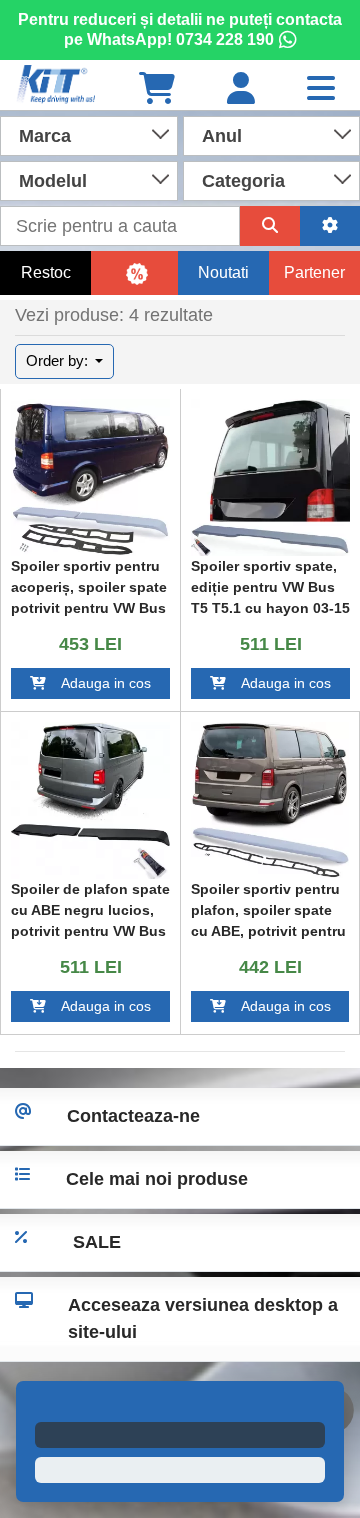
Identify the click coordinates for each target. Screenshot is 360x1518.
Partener (314, 272)
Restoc (46, 272)
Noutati (223, 272)
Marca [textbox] (45, 136)
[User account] (241, 89)
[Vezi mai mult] (90, 478)
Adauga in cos (98, 683)
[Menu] (321, 89)
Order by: (59, 360)
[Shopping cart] (157, 89)
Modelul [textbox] (53, 181)
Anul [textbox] (222, 136)
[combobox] (89, 134)
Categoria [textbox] (243, 181)
